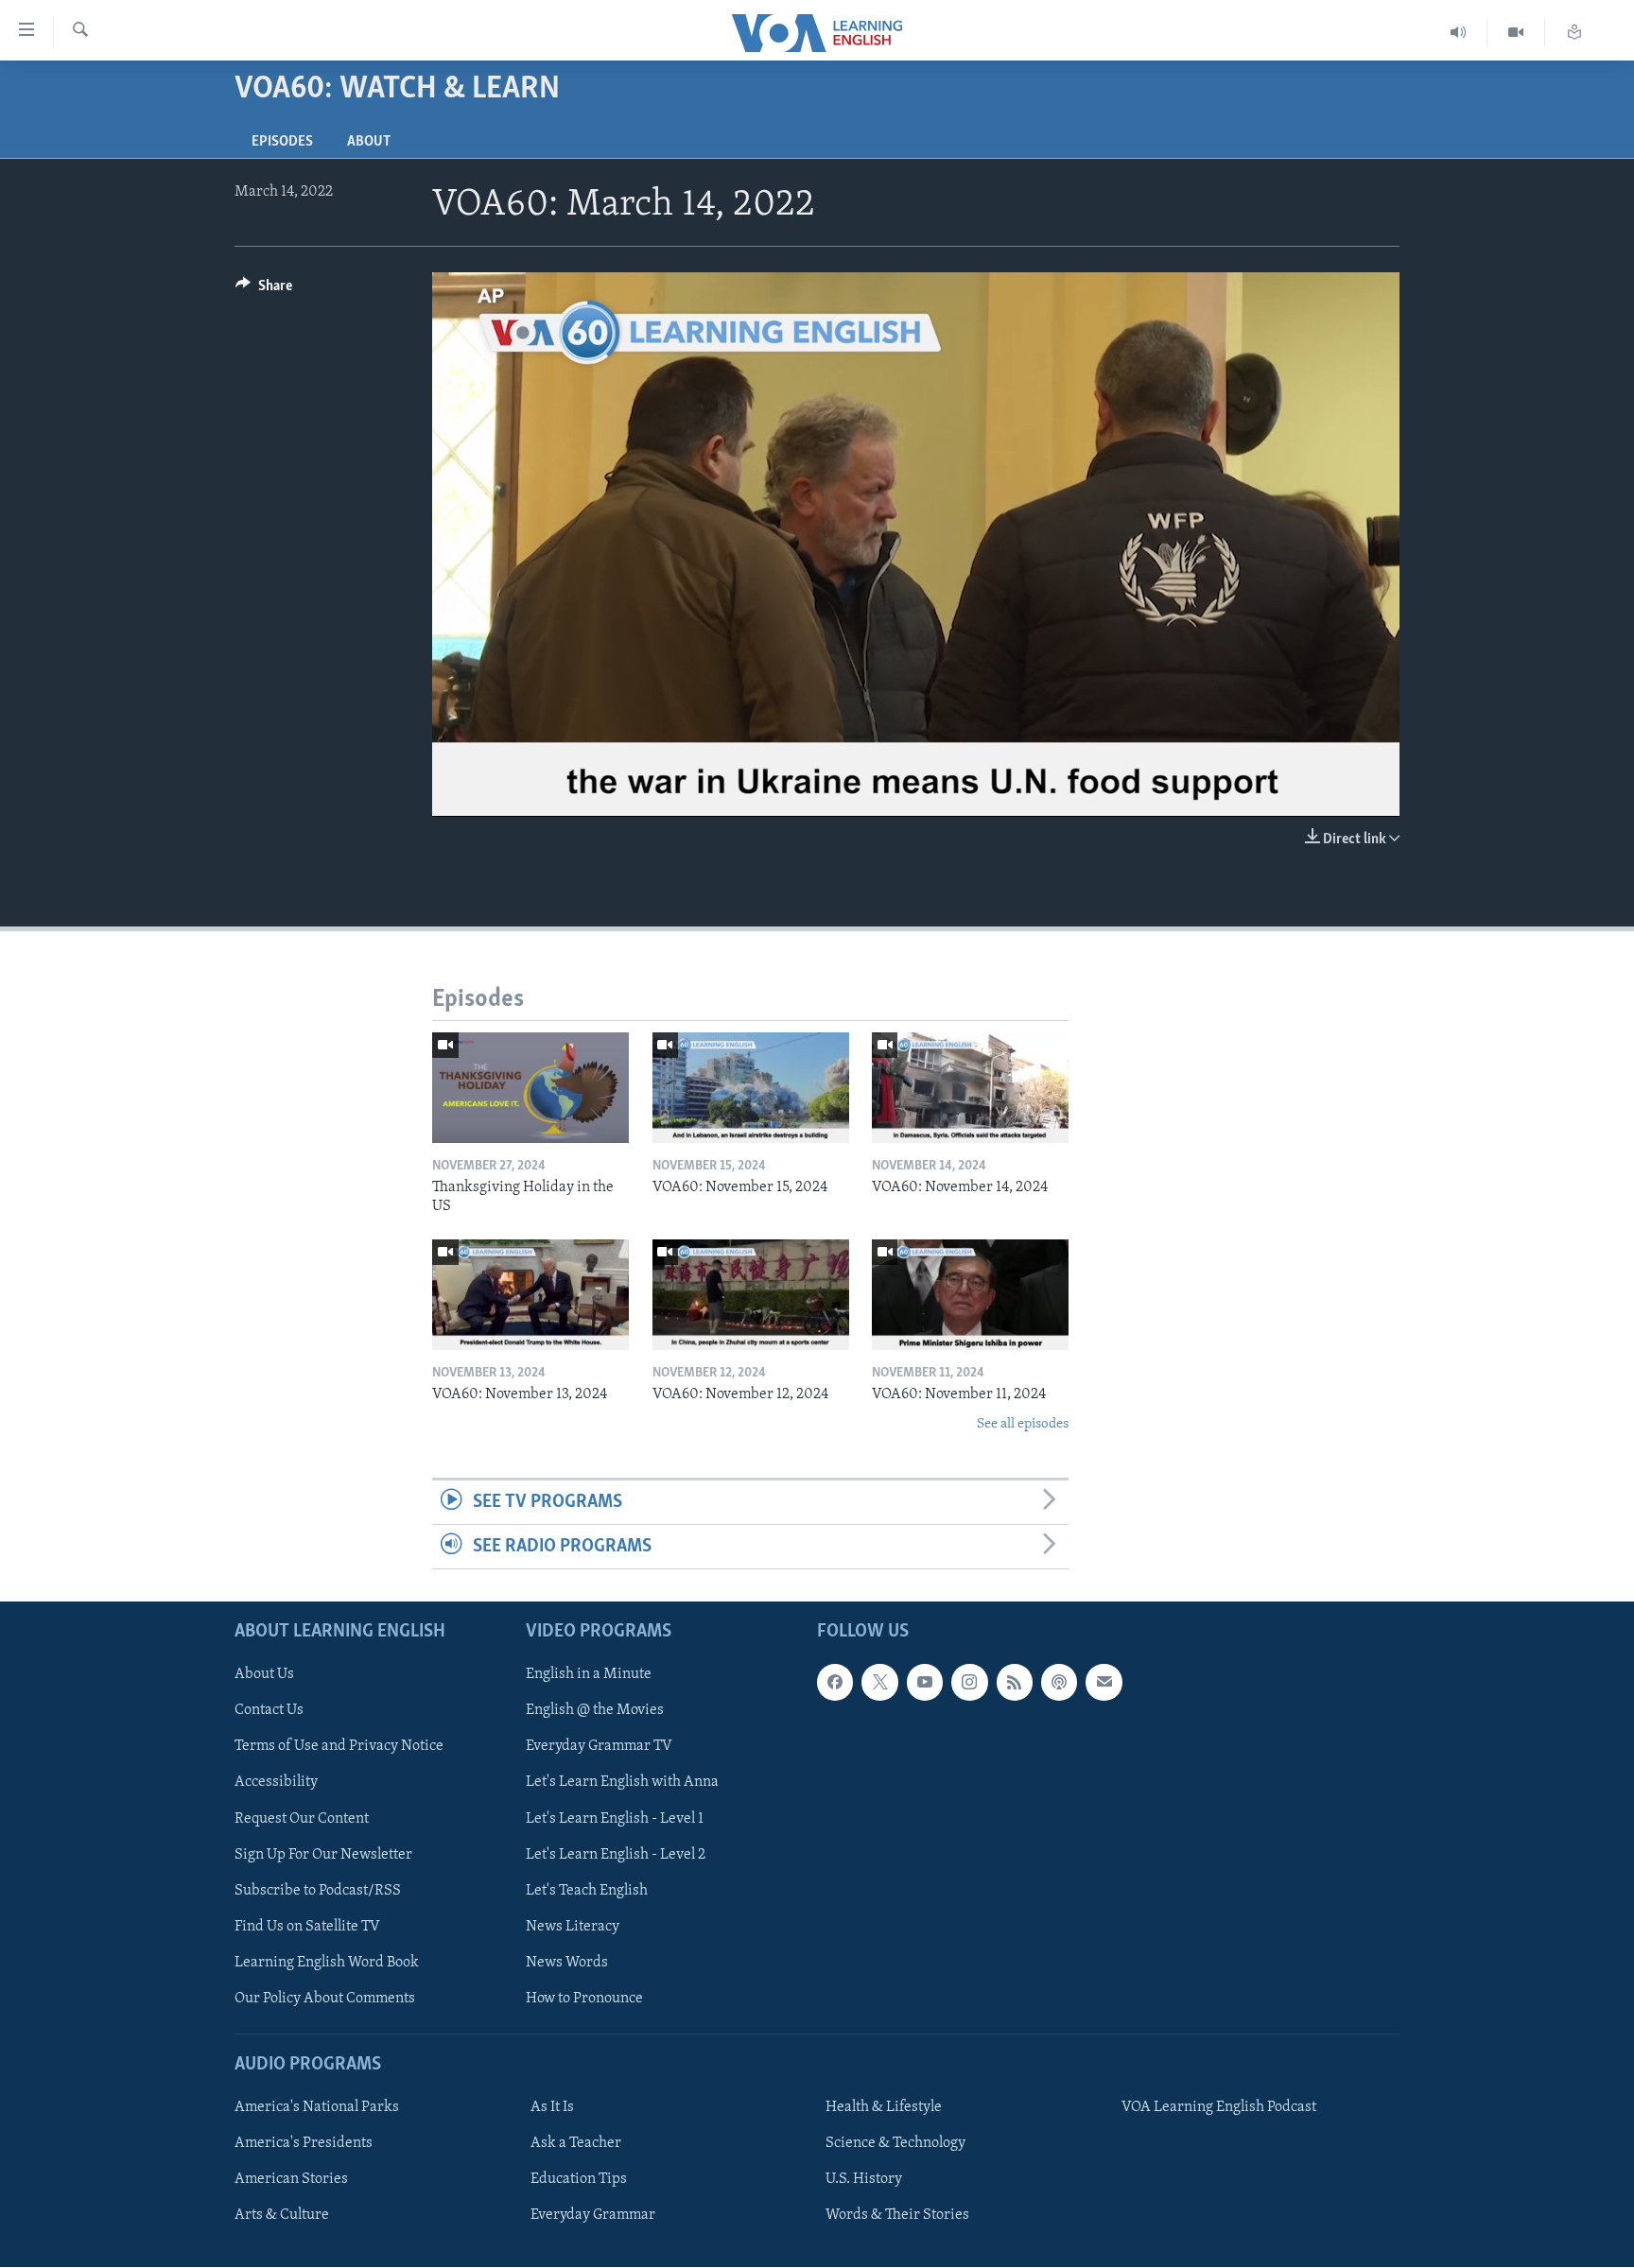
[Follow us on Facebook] (835, 1683)
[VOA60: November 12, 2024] (751, 1295)
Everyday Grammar (593, 2216)
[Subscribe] (1104, 1683)
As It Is (552, 2108)
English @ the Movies (595, 1711)
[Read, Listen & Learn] (1574, 33)
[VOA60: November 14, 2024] (970, 1088)
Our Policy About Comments (325, 1999)
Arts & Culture (282, 2216)
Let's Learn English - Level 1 (615, 1819)
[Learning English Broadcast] (1459, 33)
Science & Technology (895, 2144)
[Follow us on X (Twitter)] (879, 1683)
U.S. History (864, 2180)
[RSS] (1015, 1683)
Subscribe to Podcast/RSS (318, 1891)
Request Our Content (302, 1819)
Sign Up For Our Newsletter (323, 1855)
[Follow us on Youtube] (925, 1683)
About (369, 142)
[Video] (1516, 33)
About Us (264, 1675)
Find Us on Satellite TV (307, 1927)
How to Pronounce (584, 1999)
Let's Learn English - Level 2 (616, 1855)
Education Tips (579, 2180)
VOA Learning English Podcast (1219, 2108)
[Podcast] (1059, 1683)
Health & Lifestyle (884, 2108)
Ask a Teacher (576, 2144)
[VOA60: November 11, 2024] (970, 1295)
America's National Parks (317, 2108)
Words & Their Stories (897, 2216)
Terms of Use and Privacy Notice (339, 1747)
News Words (567, 1963)
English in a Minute (589, 1675)
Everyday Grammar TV (599, 1747)
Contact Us (269, 1711)
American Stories (291, 2180)
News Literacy (573, 1927)
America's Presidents (304, 2144)
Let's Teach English (587, 1891)
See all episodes (1023, 1424)
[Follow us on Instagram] (969, 1683)
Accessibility (276, 1783)
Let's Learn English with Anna (622, 1783)
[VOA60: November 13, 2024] (530, 1295)
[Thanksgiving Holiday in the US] (530, 1088)
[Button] (264, 290)
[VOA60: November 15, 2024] (751, 1088)
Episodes (282, 142)
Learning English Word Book (327, 1963)
